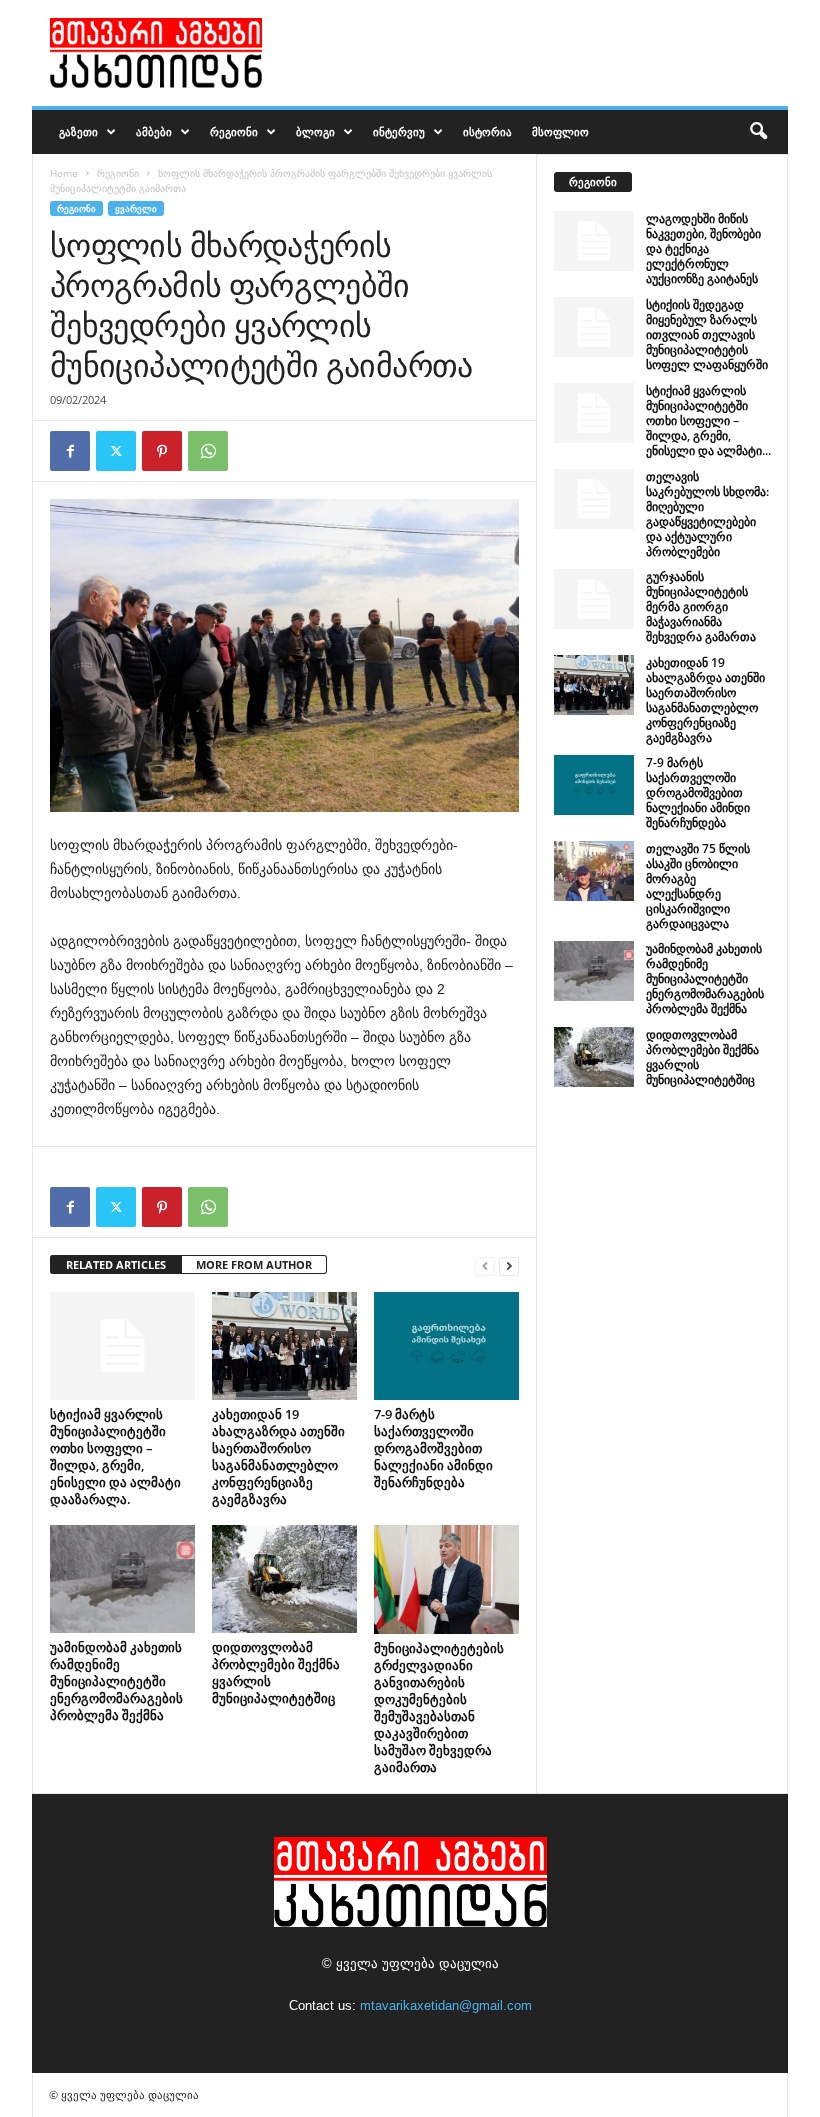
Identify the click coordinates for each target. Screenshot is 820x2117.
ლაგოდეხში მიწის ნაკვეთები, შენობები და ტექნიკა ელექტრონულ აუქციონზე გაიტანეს (703, 248)
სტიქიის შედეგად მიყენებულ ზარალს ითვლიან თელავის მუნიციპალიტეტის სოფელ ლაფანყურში (707, 334)
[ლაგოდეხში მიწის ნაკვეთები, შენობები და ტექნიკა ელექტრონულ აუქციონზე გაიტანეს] (594, 241)
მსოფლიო (560, 131)
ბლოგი (315, 131)
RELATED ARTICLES (116, 1264)
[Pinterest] (162, 451)
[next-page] (509, 1265)
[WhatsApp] (208, 451)
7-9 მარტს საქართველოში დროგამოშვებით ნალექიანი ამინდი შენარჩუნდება (433, 1448)
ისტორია (487, 131)
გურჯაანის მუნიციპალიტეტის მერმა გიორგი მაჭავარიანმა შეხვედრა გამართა (701, 606)
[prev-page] (485, 1265)
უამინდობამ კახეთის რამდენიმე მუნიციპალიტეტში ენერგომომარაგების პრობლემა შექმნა (116, 1681)
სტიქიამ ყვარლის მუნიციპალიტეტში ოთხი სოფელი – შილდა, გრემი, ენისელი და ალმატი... (708, 420)
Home (64, 173)
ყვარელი (136, 208)
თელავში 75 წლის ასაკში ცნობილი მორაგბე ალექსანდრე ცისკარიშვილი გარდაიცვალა (698, 886)
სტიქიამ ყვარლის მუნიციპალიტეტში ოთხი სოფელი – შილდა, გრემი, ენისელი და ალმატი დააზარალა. (115, 1456)
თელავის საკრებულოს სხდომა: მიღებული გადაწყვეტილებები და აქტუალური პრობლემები (707, 514)
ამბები (154, 131)
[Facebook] (70, 451)
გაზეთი (78, 131)
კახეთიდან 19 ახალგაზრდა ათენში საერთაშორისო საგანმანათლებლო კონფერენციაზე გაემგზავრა (278, 1456)
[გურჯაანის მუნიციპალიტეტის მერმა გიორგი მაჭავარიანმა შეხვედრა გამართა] (594, 599)
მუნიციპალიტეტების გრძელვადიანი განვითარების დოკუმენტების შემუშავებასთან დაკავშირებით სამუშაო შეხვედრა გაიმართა (439, 1707)
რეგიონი (234, 131)
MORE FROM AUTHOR (254, 1264)
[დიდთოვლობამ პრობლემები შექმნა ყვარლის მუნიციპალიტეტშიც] (284, 1579)
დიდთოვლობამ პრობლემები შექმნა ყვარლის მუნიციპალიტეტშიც (276, 1672)
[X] (116, 451)
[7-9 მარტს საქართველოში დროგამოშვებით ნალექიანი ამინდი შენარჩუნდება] (446, 1346)
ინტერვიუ (399, 131)
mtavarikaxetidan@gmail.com (446, 2005)
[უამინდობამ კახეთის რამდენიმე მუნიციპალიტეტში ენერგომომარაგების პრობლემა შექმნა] (122, 1579)
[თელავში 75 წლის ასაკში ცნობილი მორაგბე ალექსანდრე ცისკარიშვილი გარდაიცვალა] (594, 871)
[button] (758, 132)
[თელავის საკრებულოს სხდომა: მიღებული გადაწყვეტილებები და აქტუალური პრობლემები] (594, 499)
